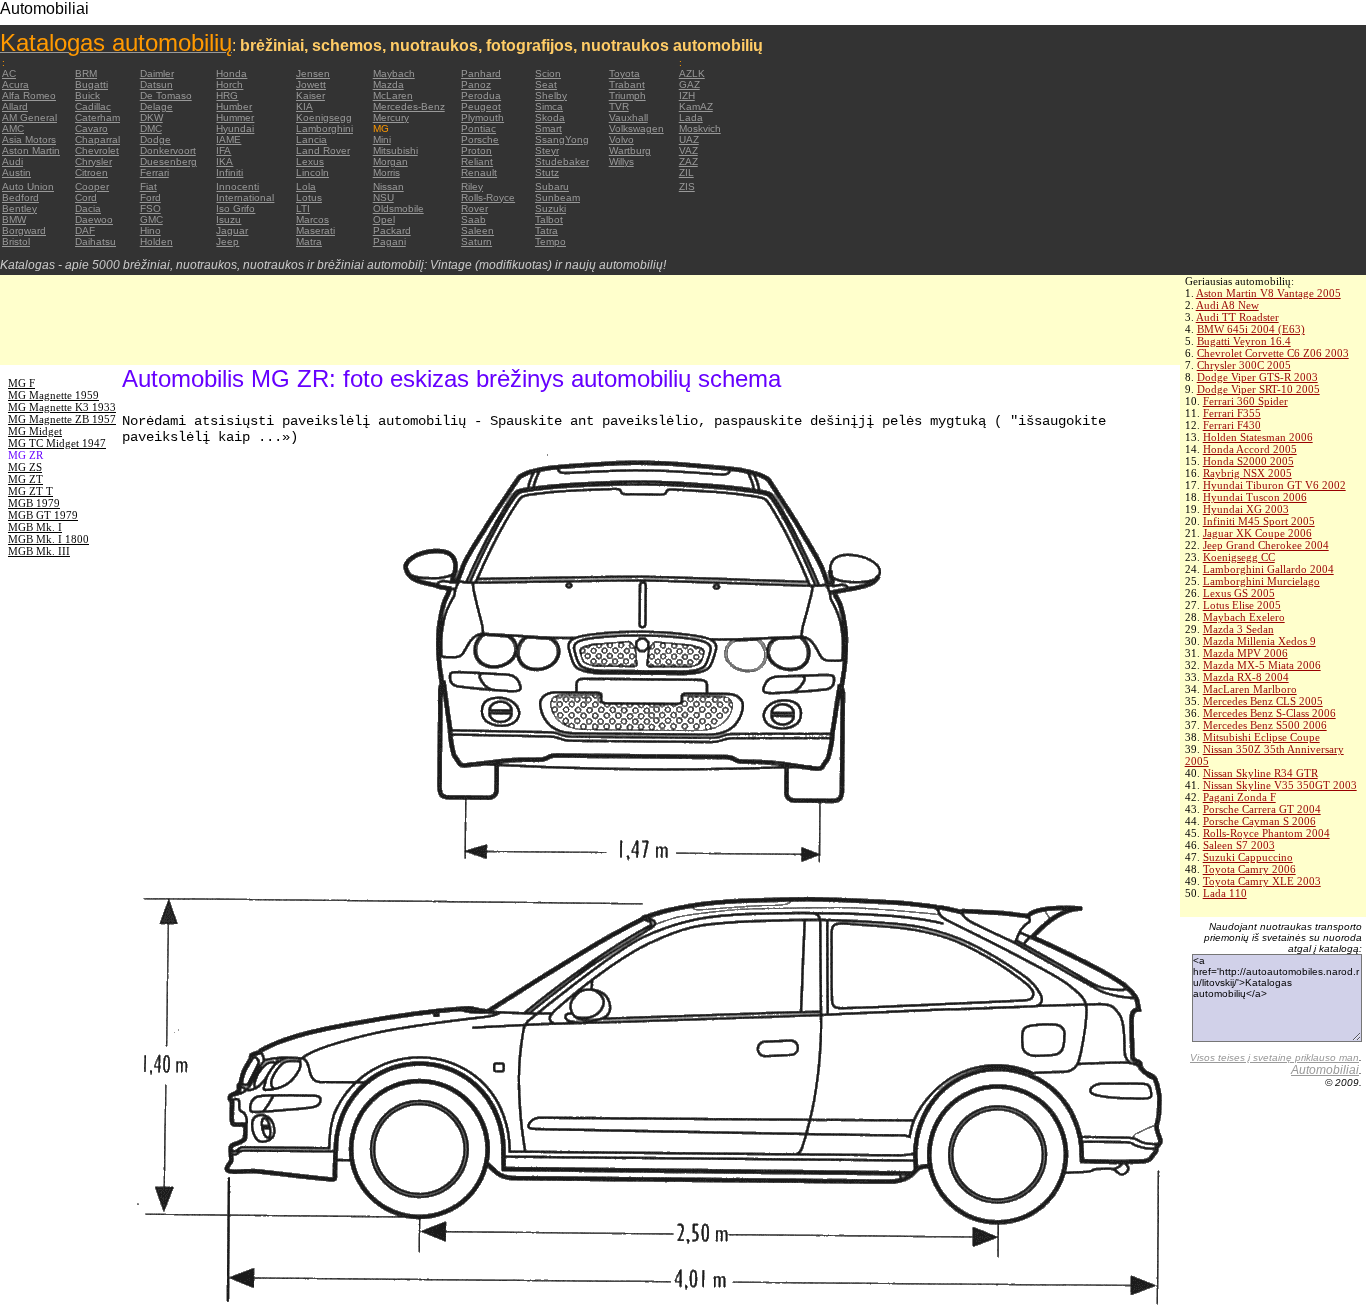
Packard (392, 230)
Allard (15, 106)
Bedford (20, 197)
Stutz (547, 172)
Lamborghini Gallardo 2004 (1268, 569)
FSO (150, 208)
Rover (474, 208)
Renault (479, 172)
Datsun (156, 84)
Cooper (92, 186)
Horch (229, 84)
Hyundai (235, 128)
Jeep (227, 241)
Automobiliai (1325, 1070)
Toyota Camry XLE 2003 (1262, 881)
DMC (151, 128)
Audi (12, 161)
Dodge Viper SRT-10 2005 (1258, 389)
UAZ (689, 139)
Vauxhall (628, 117)
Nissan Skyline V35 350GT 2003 (1280, 785)
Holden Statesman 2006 (1258, 437)
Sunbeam (557, 197)
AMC (13, 128)
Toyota (624, 73)
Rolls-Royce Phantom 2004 (1266, 833)
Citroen (91, 172)
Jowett (311, 84)
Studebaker (562, 161)
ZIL (686, 172)
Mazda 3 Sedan (1238, 629)
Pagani (389, 241)
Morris (386, 172)
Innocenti (237, 186)
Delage (156, 106)
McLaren (393, 95)
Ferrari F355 (1232, 413)
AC (9, 73)
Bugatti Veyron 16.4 (1244, 341)
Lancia (311, 139)
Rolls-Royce (488, 197)
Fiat (148, 186)
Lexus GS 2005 (1239, 593)
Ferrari (154, 172)
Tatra (546, 230)
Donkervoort (168, 150)
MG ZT (25, 479)
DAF (85, 230)
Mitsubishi (395, 150)
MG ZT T (30, 491)
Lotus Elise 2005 (1242, 605)
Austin (16, 172)
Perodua (481, 95)
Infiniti (229, 172)
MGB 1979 (34, 503)
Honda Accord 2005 (1250, 449)
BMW (14, 219)
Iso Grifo (235, 208)
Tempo (550, 241)
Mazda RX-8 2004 (1246, 677)
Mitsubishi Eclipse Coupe (1261, 737)
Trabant (627, 84)
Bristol (16, 241)
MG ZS (25, 467)
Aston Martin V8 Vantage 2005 (1268, 293)
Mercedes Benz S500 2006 (1265, 725)
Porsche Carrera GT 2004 (1262, 809)
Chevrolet (97, 150)
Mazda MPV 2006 (1245, 653)
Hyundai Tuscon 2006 (1255, 497)
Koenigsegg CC (1239, 557)
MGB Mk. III (39, 551)
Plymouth (482, 117)
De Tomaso (166, 95)
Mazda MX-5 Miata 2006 (1262, 665)
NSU (383, 197)
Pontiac (478, 128)
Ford (150, 197)
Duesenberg (168, 161)
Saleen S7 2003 (1239, 845)
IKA (224, 161)
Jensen (313, 73)
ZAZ (688, 161)
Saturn (476, 241)
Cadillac (93, 106)
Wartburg (630, 150)
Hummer (235, 117)
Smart (548, 128)
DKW (151, 117)
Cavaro (91, 128)
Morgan (390, 161)
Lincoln (312, 172)
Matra (309, 241)
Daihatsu (95, 241)
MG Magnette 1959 (53, 395)
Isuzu (228, 219)
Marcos (312, 219)
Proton (476, 150)
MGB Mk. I (35, 527)
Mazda (388, 84)
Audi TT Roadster (1237, 317)
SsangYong (562, 139)
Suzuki (550, 208)
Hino (150, 230)
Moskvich (700, 128)
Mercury (391, 117)
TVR (619, 106)
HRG (227, 95)
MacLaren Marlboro (1250, 689)
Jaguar (232, 230)
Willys (621, 161)
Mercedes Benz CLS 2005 (1263, 701)
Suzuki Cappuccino (1248, 857)
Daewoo (94, 219)
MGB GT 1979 (43, 515)
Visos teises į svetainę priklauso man (1274, 1057)
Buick (87, 95)
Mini (382, 139)
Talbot (549, 219)
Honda (231, 73)
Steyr (547, 150)
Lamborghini (324, 128)
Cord (86, 197)
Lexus (310, 161)
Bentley (19, 208)
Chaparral (97, 139)
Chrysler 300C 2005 (1244, 365)
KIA (304, 106)
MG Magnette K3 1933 (62, 407)
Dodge (155, 139)
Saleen (477, 230)
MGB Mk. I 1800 (48, 539)
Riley (472, 186)
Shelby (551, 95)
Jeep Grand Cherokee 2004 (1266, 545)
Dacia (88, 208)
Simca (549, 106)
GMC (151, 219)
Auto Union (28, 186)
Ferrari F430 (1232, 425)
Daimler (157, 73)
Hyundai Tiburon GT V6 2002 (1274, 485)
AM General (29, 117)
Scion (548, 73)
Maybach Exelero (1244, 617)
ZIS (687, 186)
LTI (303, 208)
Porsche (480, 139)
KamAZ (696, 106)
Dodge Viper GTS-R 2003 (1257, 377)
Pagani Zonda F (1239, 797)
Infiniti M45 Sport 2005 (1259, 521)
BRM (86, 73)
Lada (691, 117)
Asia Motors (29, 139)
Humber (234, 106)
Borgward (24, 230)
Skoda (550, 117)
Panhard (481, 73)
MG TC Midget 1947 (57, 443)
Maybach (394, 73)
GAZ (689, 84)
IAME (228, 139)
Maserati (315, 230)
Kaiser (310, 95)
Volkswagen (636, 128)
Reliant (477, 161)
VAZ (688, 150)
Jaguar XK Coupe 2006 (1257, 533)
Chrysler (93, 161)
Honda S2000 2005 (1248, 461)
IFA (223, 150)
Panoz (476, 84)
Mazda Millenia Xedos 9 (1259, 641)
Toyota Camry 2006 (1249, 869)
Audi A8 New (1227, 305)
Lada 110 (1225, 893)
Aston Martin (31, 150)
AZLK (692, 73)
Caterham (97, 117)
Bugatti (91, 84)
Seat (546, 84)
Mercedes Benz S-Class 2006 (1269, 713)
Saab (473, 219)
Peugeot (481, 106)
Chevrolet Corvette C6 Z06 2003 (1273, 353)
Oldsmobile (398, 208)
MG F (21, 383)
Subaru (552, 186)
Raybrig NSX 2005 (1247, 473)
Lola (306, 186)
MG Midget (35, 431)
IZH (687, 95)
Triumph (627, 95)
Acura (15, 84)
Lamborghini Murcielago (1261, 581)
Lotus (309, 197)
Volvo (621, 139)
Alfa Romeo (29, 95)
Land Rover (323, 150)
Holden (156, 241)
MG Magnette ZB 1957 (62, 419)
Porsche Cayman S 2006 (1259, 821)
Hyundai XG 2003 (1246, 509)
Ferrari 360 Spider (1245, 401)
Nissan (388, 186)
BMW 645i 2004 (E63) (1251, 329)
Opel (384, 219)
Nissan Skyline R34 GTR (1260, 773)
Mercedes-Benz (409, 106)
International (245, 197)
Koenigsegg (324, 117)
